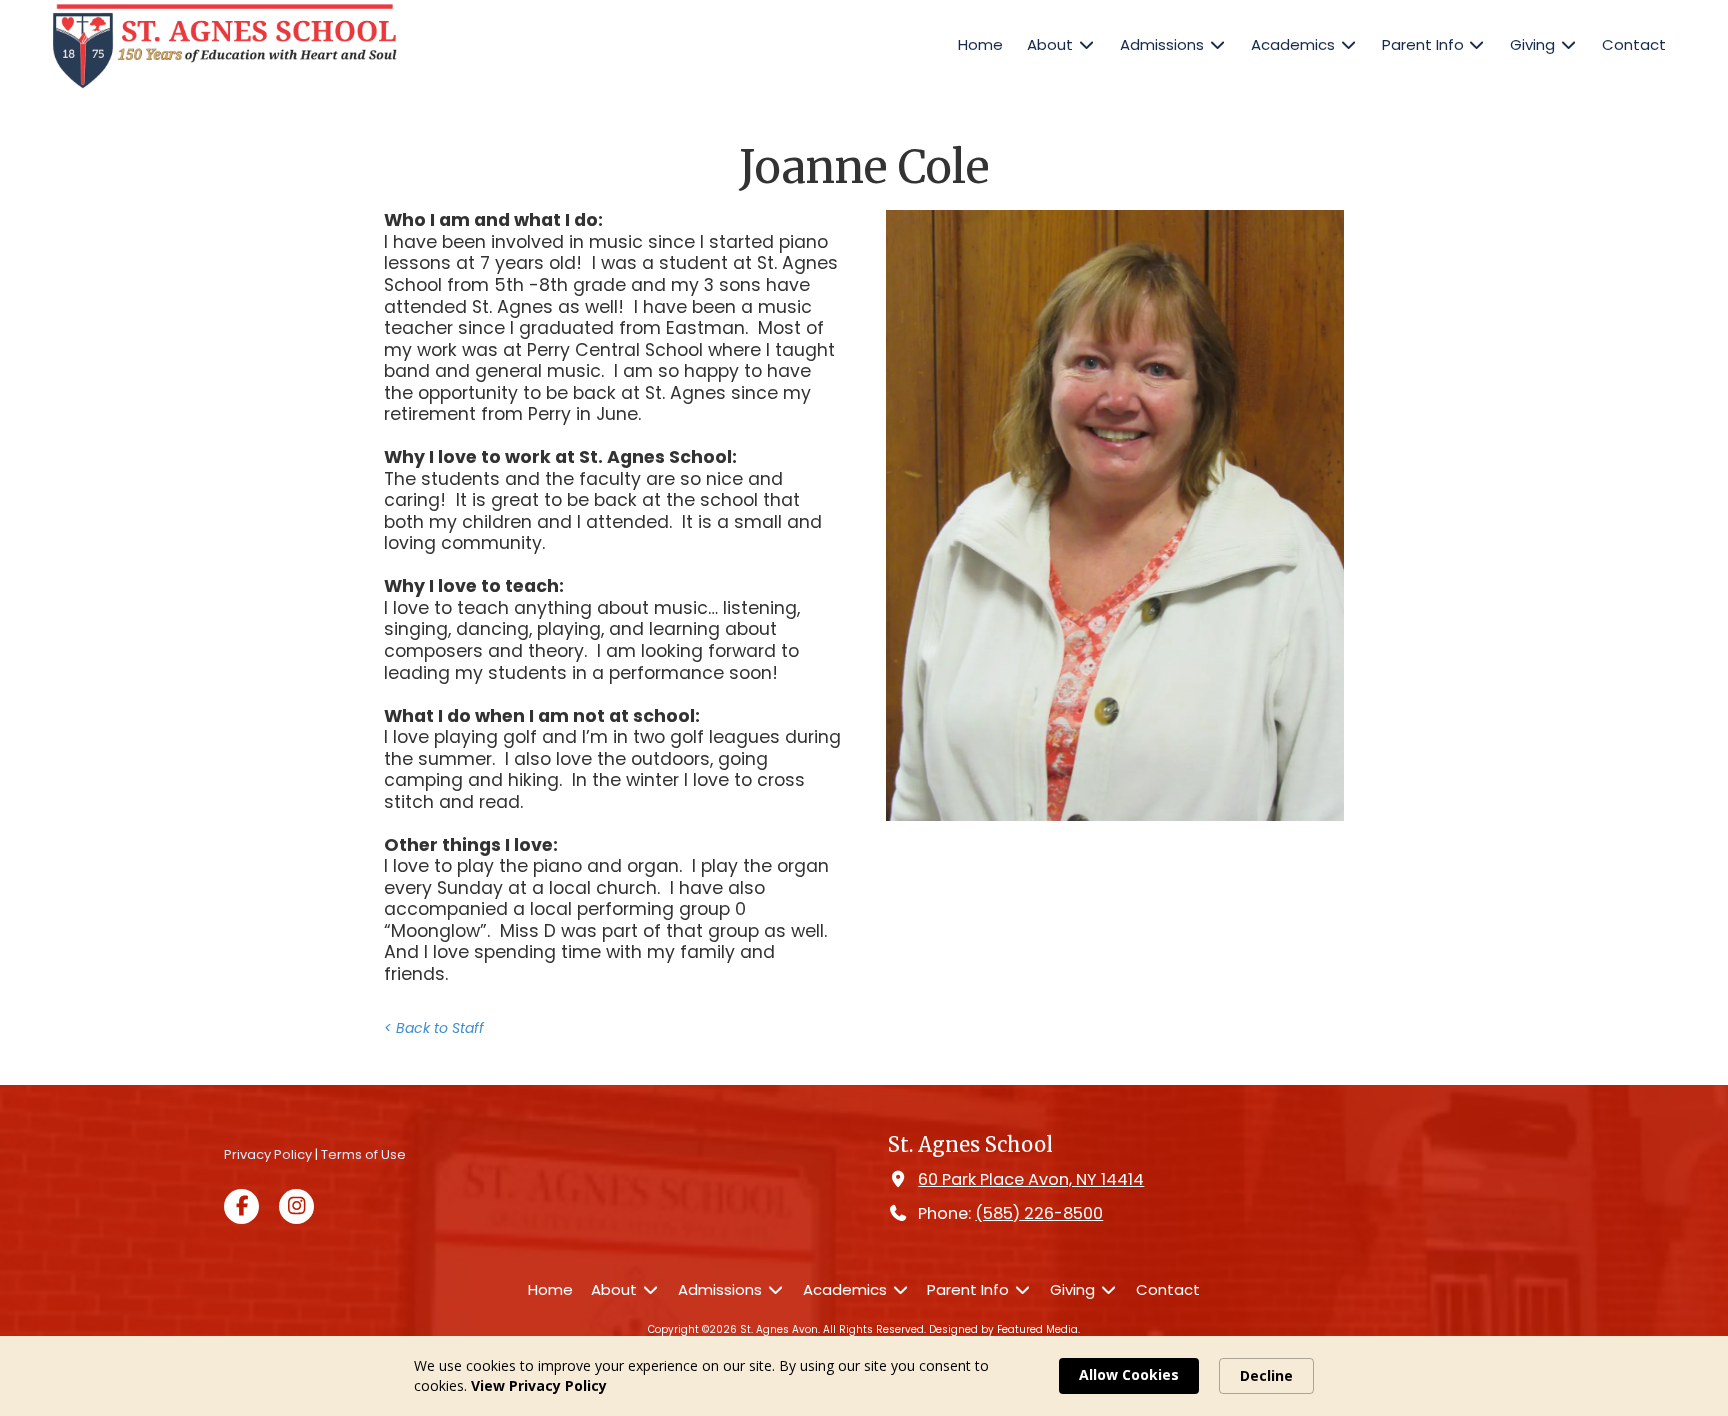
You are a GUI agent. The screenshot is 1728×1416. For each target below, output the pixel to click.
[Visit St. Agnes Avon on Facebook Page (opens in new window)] (241, 1206)
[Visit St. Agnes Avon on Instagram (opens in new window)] (296, 1206)
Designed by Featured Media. (1004, 1329)
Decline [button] (1266, 1375)
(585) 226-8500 (1039, 1213)
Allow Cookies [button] (1129, 1374)
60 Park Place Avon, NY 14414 (1031, 1179)
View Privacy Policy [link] (539, 1385)
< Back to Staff (434, 1028)
